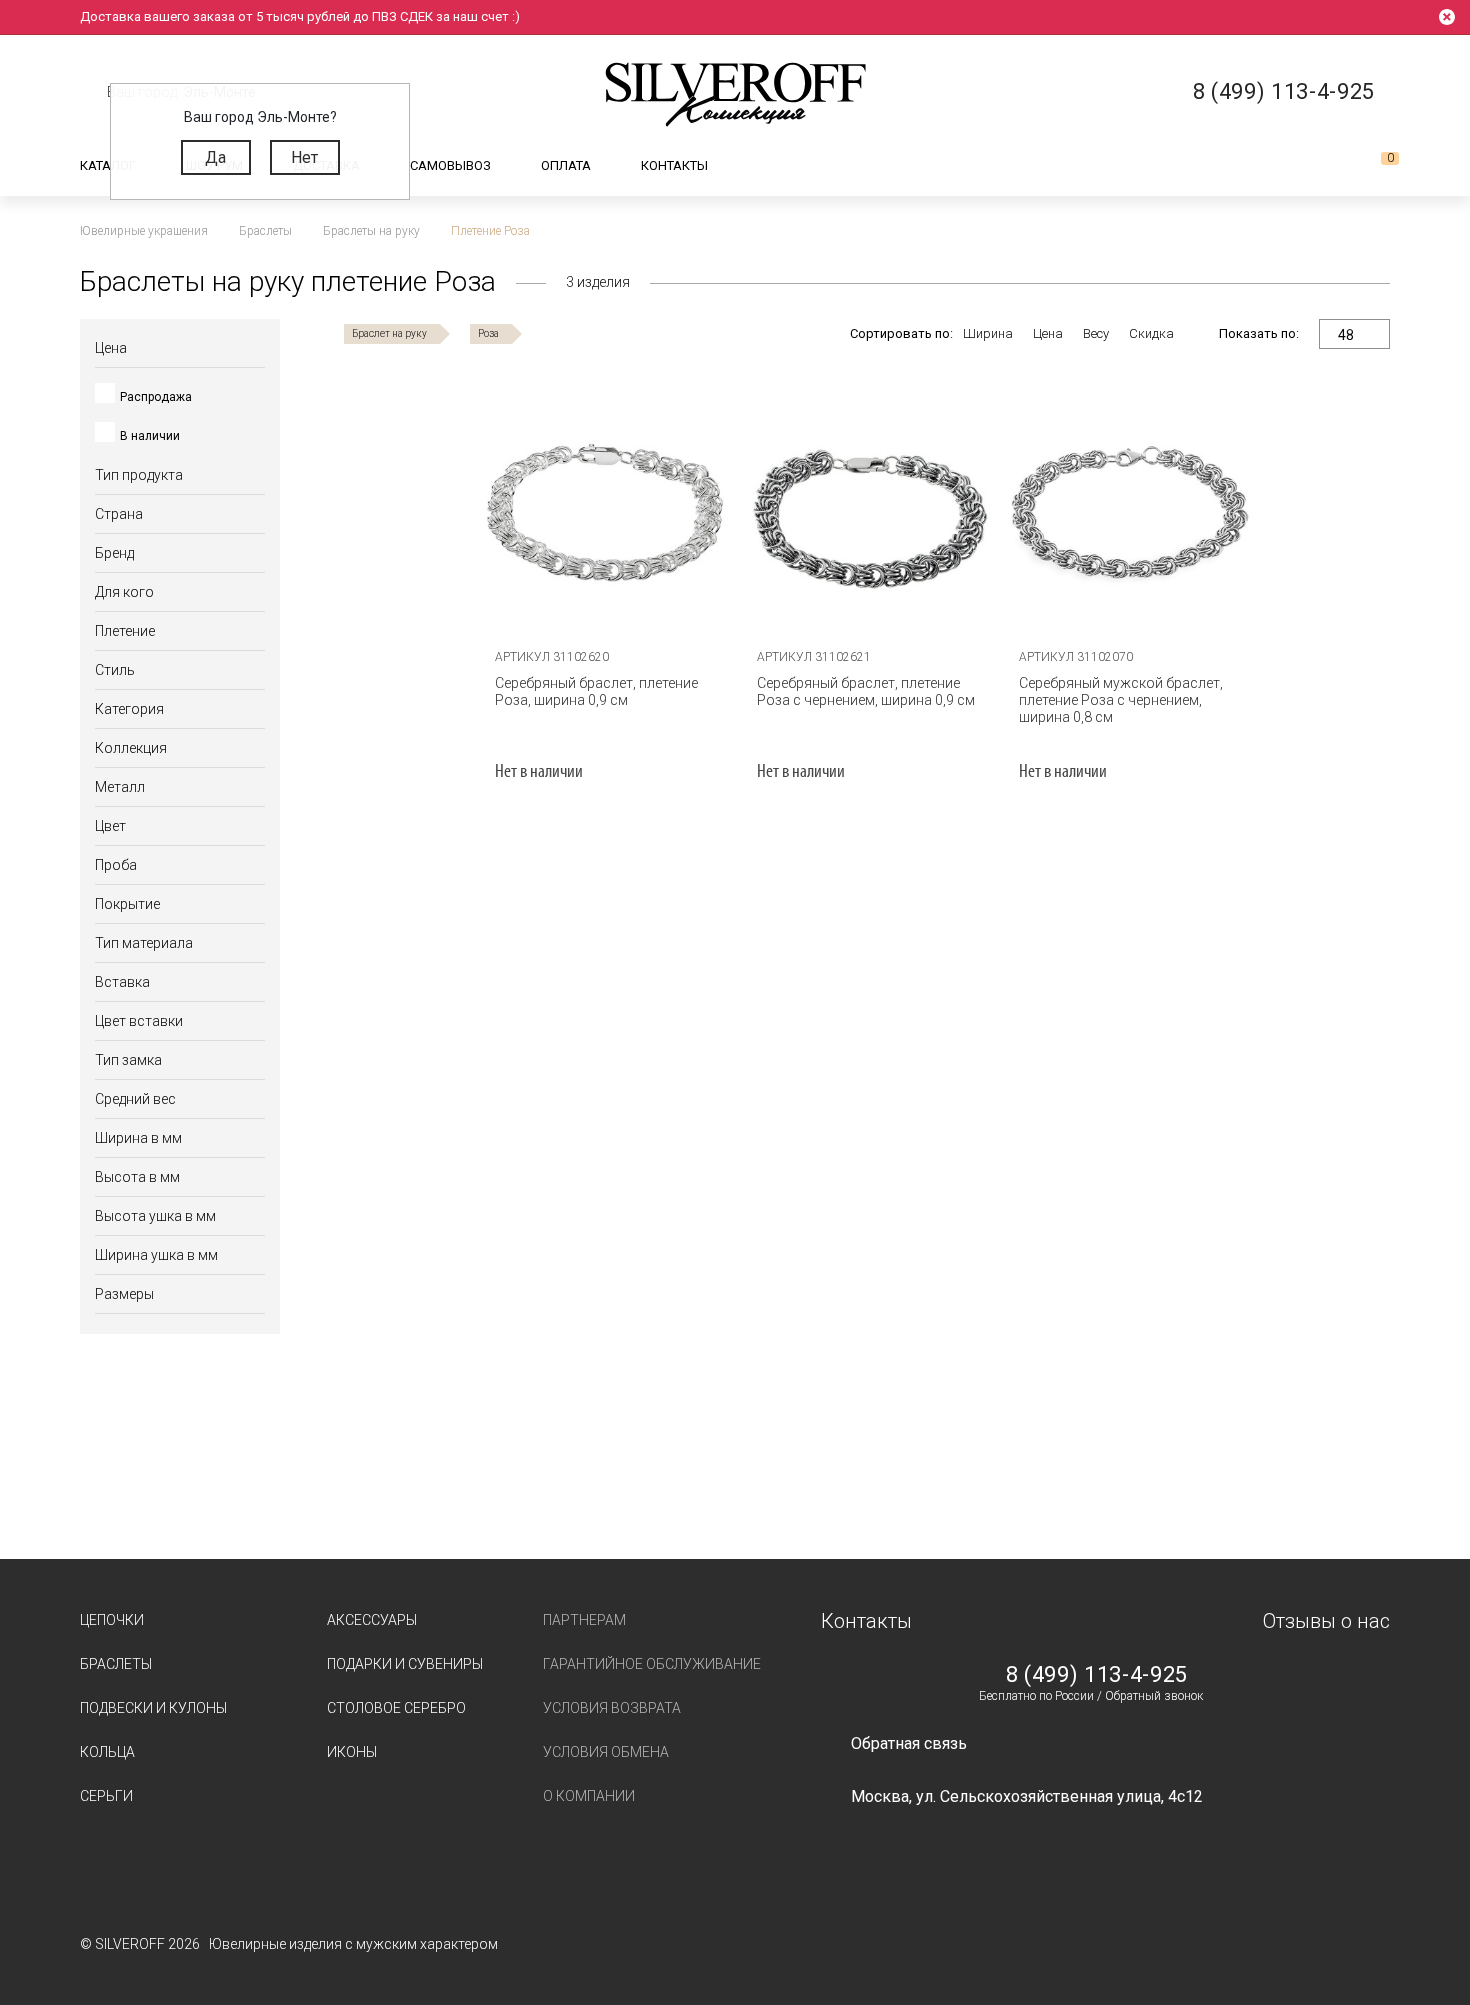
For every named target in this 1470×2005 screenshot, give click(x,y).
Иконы (352, 1752)
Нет (304, 157)
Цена (1048, 333)
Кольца (107, 1752)
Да (215, 157)
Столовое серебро (396, 1708)
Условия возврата (612, 1708)
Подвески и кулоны (153, 1708)
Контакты (674, 165)
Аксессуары (372, 1620)
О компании (589, 1796)
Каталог (108, 165)
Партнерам (584, 1620)
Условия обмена (606, 1752)
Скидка (1151, 333)
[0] (1374, 166)
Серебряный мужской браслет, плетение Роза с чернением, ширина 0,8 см (1121, 700)
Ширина (988, 333)
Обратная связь (909, 1743)
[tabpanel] (605, 510)
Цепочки (112, 1620)
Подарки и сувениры (405, 1664)
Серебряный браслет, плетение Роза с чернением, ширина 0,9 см (866, 691)
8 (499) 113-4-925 (1097, 1675)
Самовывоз (450, 165)
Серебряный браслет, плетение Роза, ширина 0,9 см (596, 691)
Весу (1096, 333)
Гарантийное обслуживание (652, 1664)
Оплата (566, 165)
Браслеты (116, 1664)
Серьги (106, 1796)
